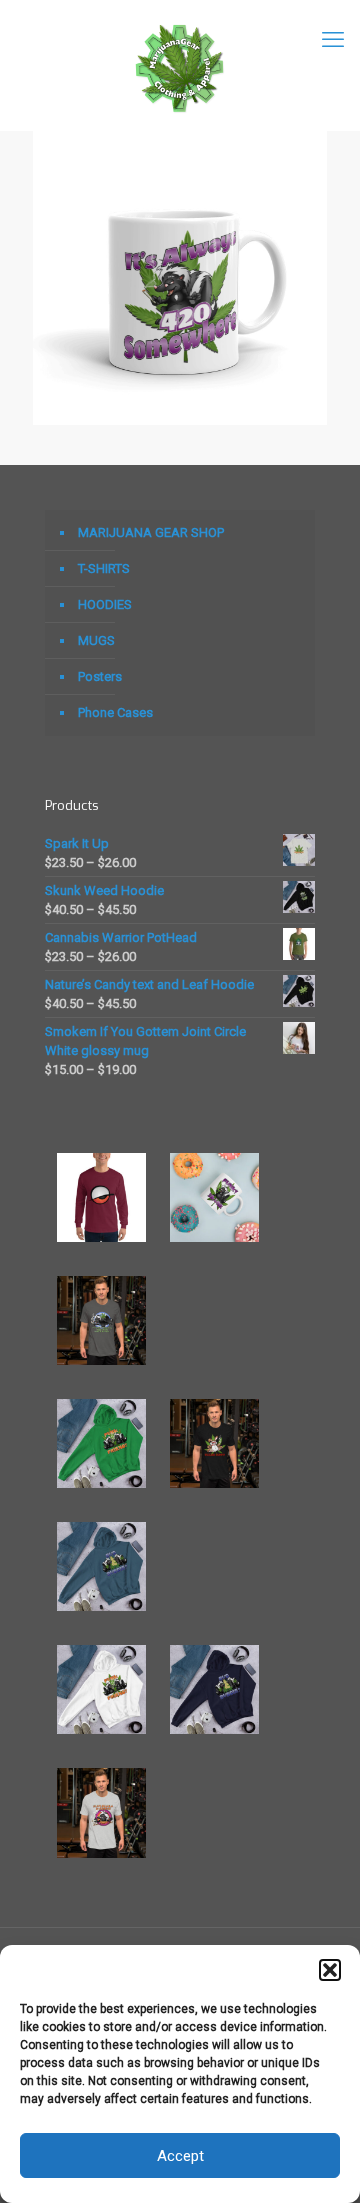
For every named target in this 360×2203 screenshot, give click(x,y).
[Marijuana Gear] (180, 65)
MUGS (96, 640)
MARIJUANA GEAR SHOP (151, 532)
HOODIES (105, 604)
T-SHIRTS (104, 568)
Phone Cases (115, 712)
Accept (180, 2156)
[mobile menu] (333, 40)
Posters (100, 676)
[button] (330, 1970)
